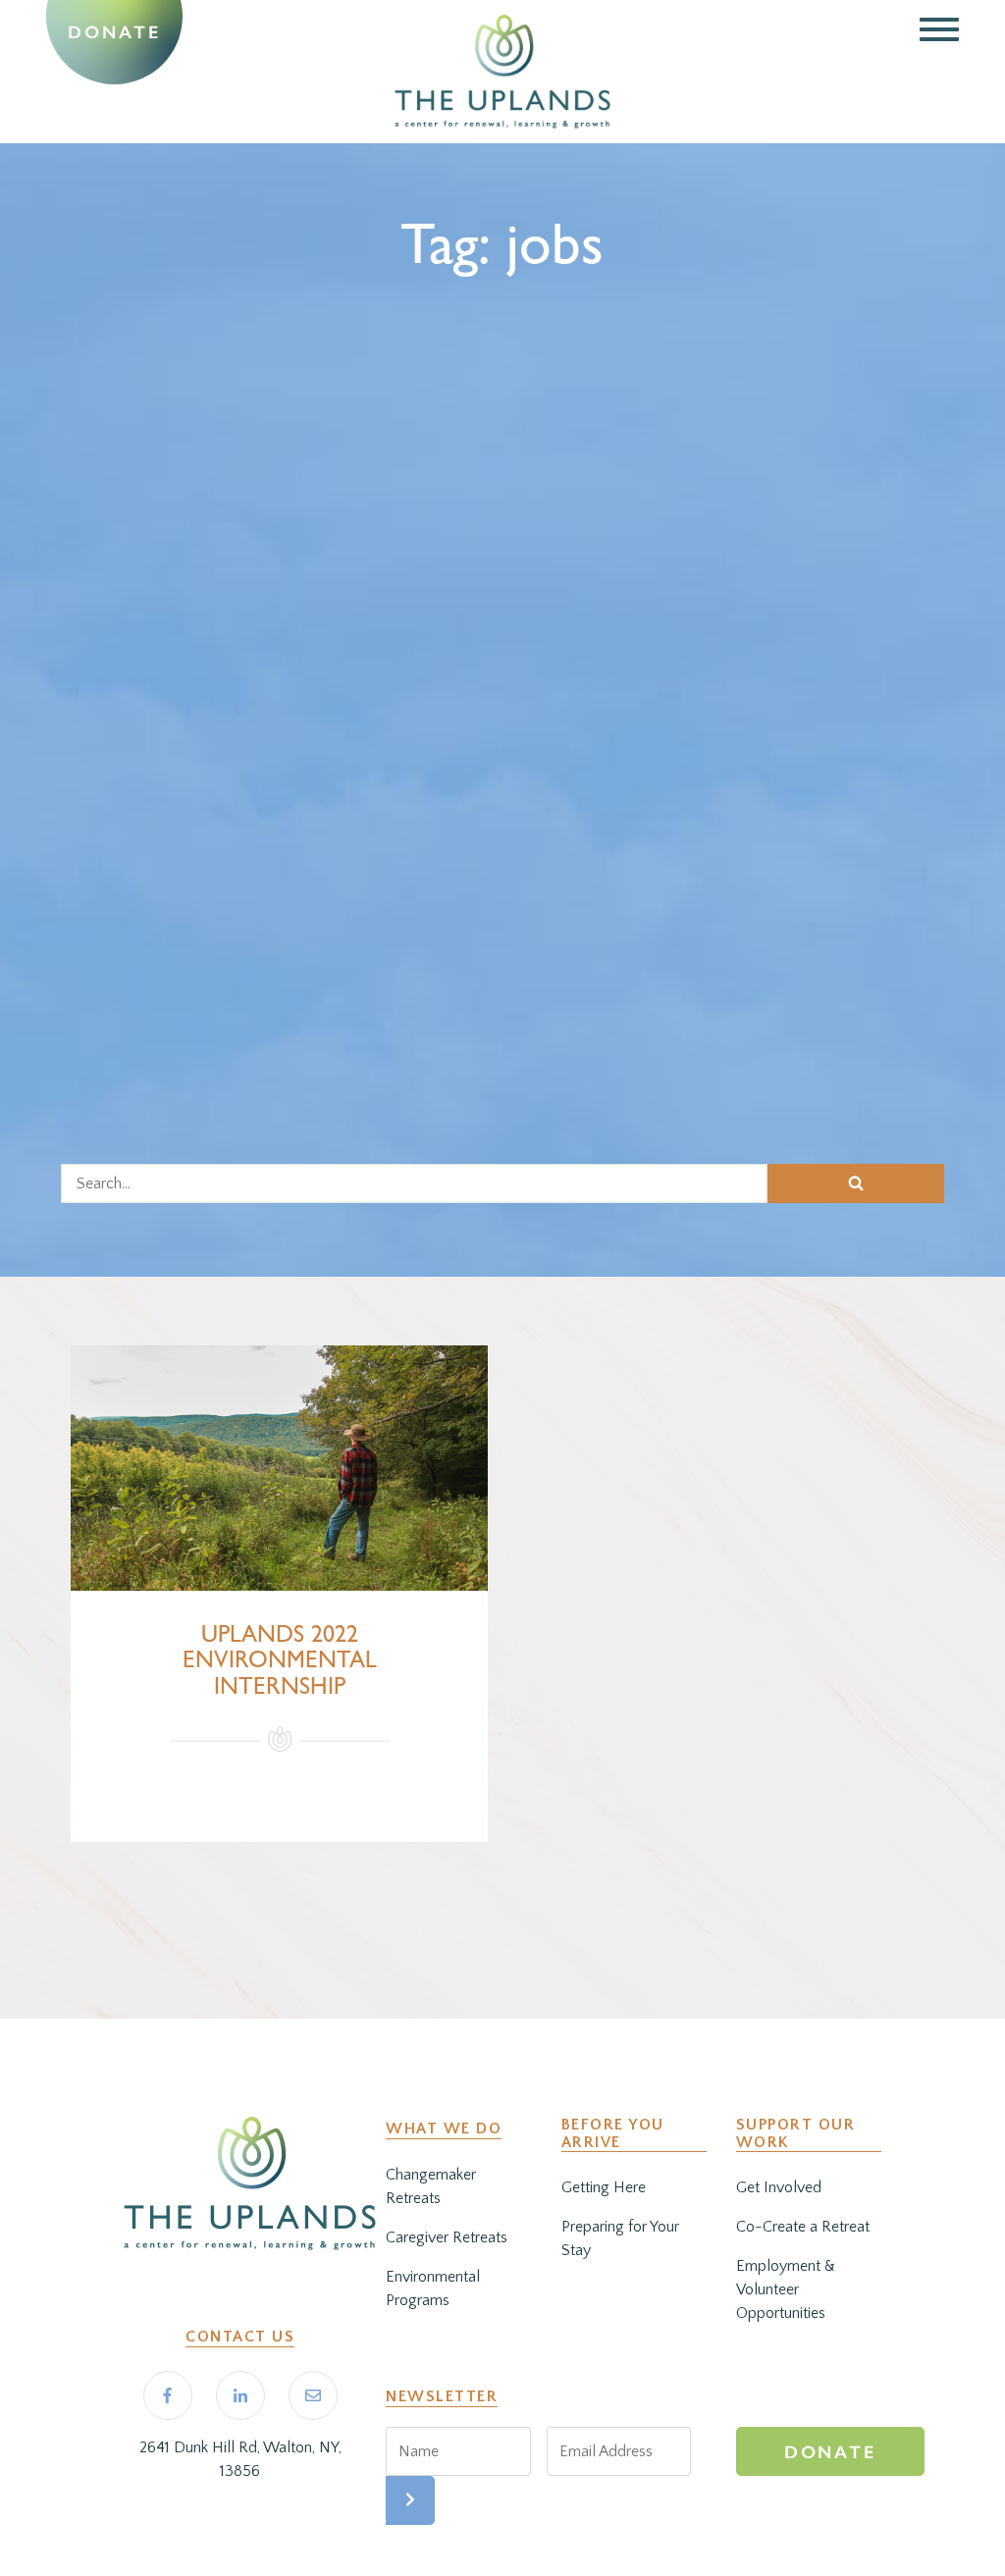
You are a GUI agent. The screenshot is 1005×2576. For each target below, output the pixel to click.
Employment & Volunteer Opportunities (786, 2289)
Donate (114, 32)
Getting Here (604, 2187)
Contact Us (240, 2337)
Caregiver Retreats (447, 2237)
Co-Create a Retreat (803, 2227)
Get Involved (779, 2187)
